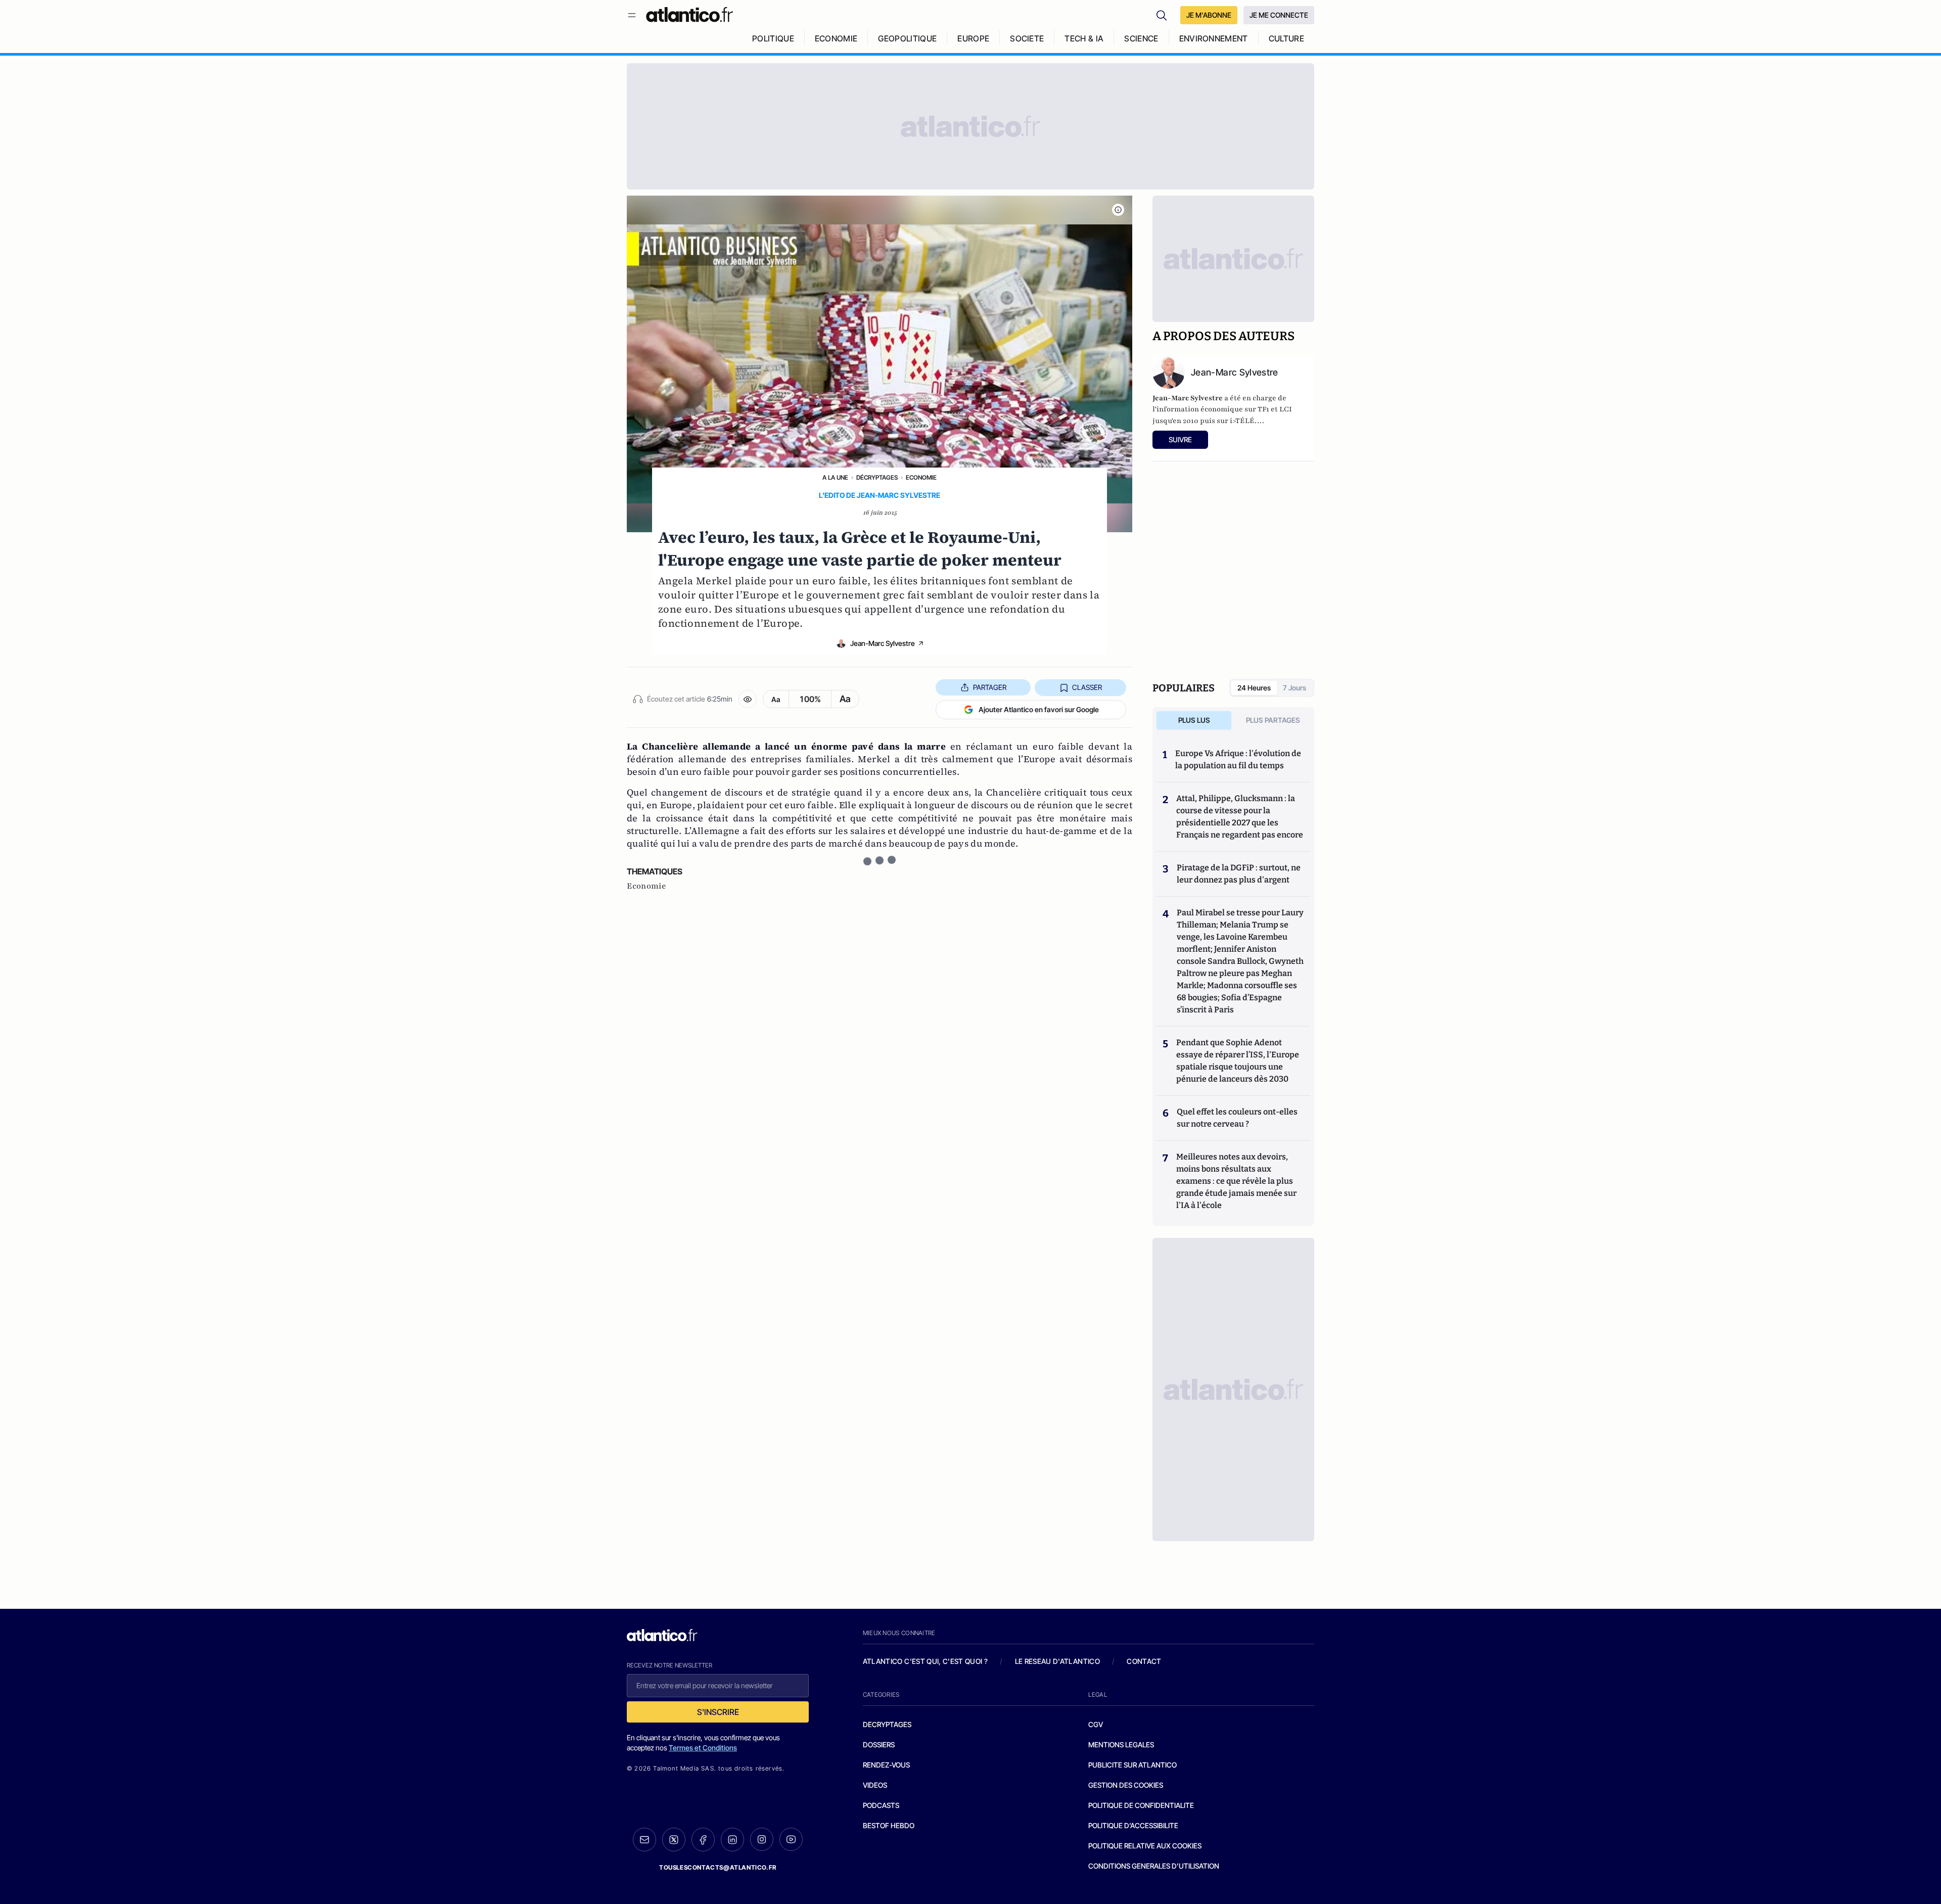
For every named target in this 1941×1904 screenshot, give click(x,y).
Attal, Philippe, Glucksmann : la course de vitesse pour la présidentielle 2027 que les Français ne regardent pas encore (1240, 817)
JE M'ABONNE (1209, 15)
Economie (921, 477)
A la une (835, 477)
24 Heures (1254, 688)
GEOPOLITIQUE (907, 38)
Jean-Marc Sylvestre (883, 643)
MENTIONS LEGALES (1121, 1745)
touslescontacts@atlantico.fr (718, 1867)
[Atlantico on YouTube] (791, 1839)
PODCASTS (881, 1805)
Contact (1144, 1661)
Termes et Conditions (703, 1748)
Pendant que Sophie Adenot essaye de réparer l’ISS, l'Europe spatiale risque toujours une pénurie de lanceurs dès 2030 (1238, 1061)
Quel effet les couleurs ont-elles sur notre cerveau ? (1237, 1118)
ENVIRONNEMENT (1214, 38)
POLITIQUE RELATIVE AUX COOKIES (1145, 1846)
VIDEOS (875, 1785)
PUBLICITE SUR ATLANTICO (1133, 1765)
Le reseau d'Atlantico (1057, 1661)
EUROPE (973, 38)
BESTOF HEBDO (889, 1825)
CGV (1096, 1724)
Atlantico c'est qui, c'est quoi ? (926, 1661)
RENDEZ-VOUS (886, 1765)
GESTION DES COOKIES (1126, 1785)
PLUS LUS (1194, 720)
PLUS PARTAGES (1273, 720)
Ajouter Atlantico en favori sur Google (1039, 709)
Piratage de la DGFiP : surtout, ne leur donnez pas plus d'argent (1239, 874)
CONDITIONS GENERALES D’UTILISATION (1154, 1866)
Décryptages (877, 477)
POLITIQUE (773, 38)
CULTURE (1286, 38)
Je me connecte (1279, 15)
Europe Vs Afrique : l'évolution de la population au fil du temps (1238, 759)
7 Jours (1295, 688)
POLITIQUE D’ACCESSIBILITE (1133, 1825)
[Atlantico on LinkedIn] (732, 1840)
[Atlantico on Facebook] (703, 1840)
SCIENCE (1141, 38)
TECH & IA (1084, 38)
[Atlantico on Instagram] (762, 1839)
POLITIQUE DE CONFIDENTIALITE (1141, 1805)
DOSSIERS (879, 1745)
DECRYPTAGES (887, 1724)
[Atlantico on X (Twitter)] (674, 1840)
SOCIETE (1027, 38)
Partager (990, 687)
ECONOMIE (836, 38)
